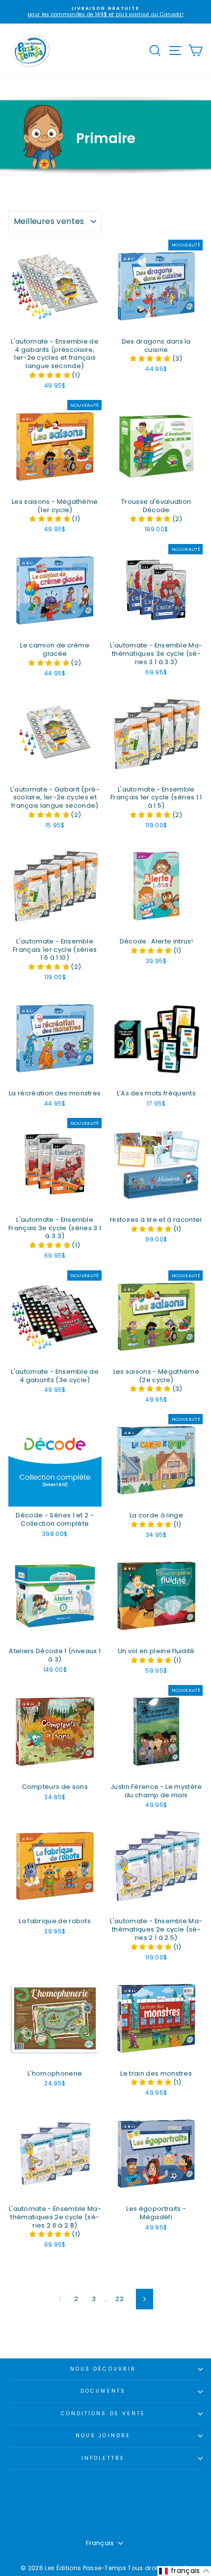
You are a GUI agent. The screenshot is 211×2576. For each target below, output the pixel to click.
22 (119, 2299)
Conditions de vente (103, 2414)
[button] (51, 375)
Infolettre (103, 2458)
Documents (103, 2391)
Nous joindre (103, 2436)
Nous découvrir (103, 2369)
